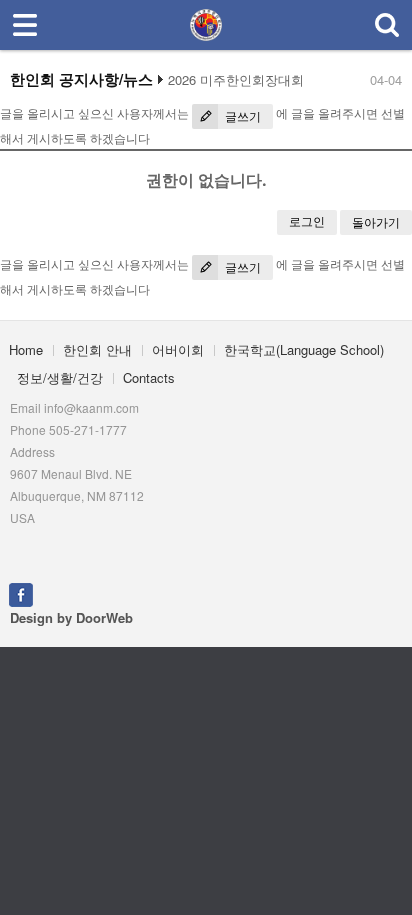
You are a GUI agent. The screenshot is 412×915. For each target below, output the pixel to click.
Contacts (149, 377)
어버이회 (178, 349)
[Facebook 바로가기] (21, 592)
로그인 (307, 221)
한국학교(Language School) (304, 349)
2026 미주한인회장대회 (236, 80)
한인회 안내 (97, 349)
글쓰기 (241, 116)
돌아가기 (376, 222)
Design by (71, 617)
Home (26, 349)
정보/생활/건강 (60, 377)
